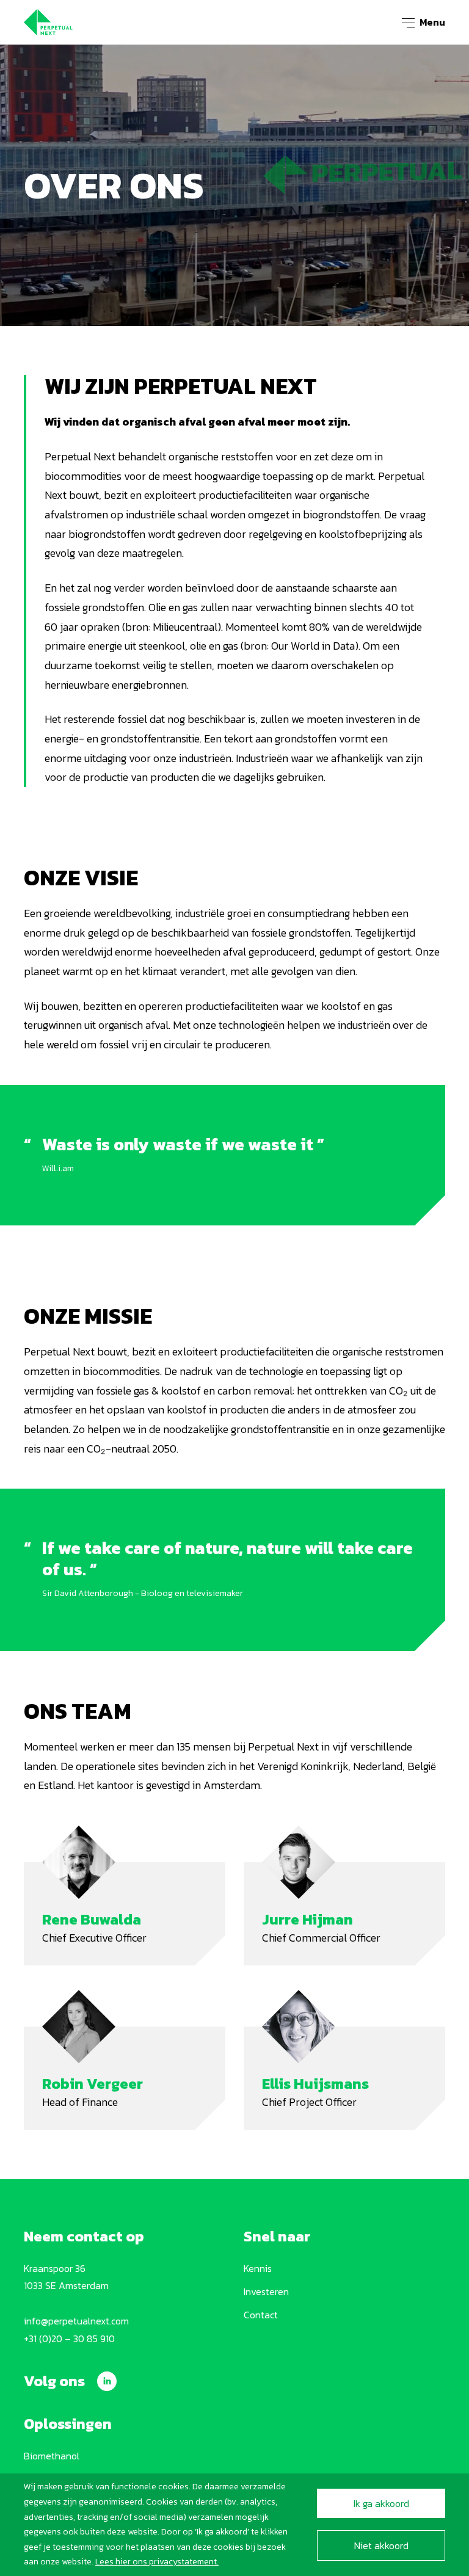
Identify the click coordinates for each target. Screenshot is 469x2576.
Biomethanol (52, 2456)
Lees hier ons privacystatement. (157, 2562)
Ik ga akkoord (381, 2503)
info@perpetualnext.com (76, 2321)
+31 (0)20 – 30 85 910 (69, 2338)
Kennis (258, 2268)
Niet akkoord (381, 2545)
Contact (261, 2315)
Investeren (266, 2291)
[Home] (48, 21)
